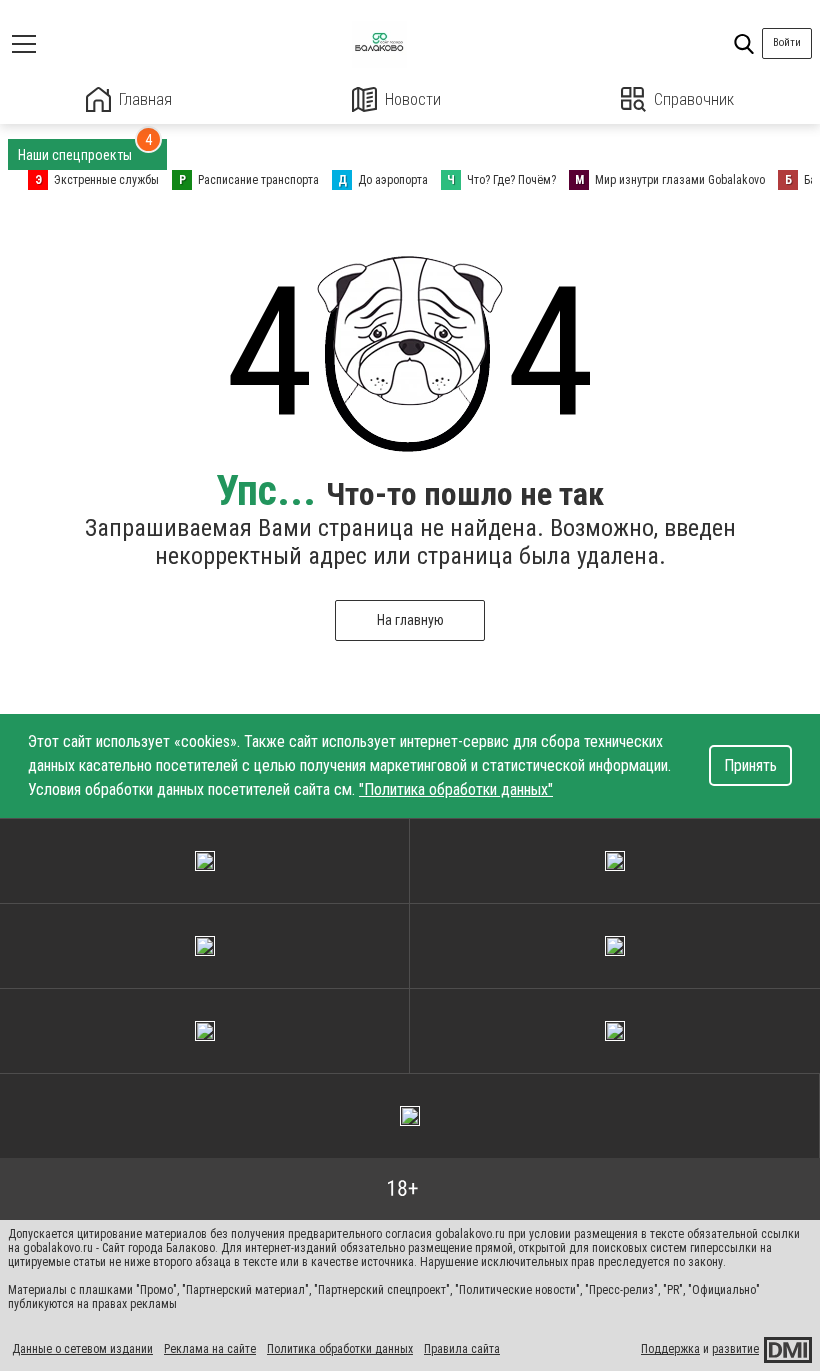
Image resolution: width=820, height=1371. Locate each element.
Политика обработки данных (340, 1349)
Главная (145, 99)
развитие (735, 1349)
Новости (413, 99)
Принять (750, 765)
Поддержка (670, 1349)
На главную (410, 620)
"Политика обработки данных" (456, 789)
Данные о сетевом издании (82, 1349)
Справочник (694, 99)
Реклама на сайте (210, 1349)
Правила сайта (462, 1349)
